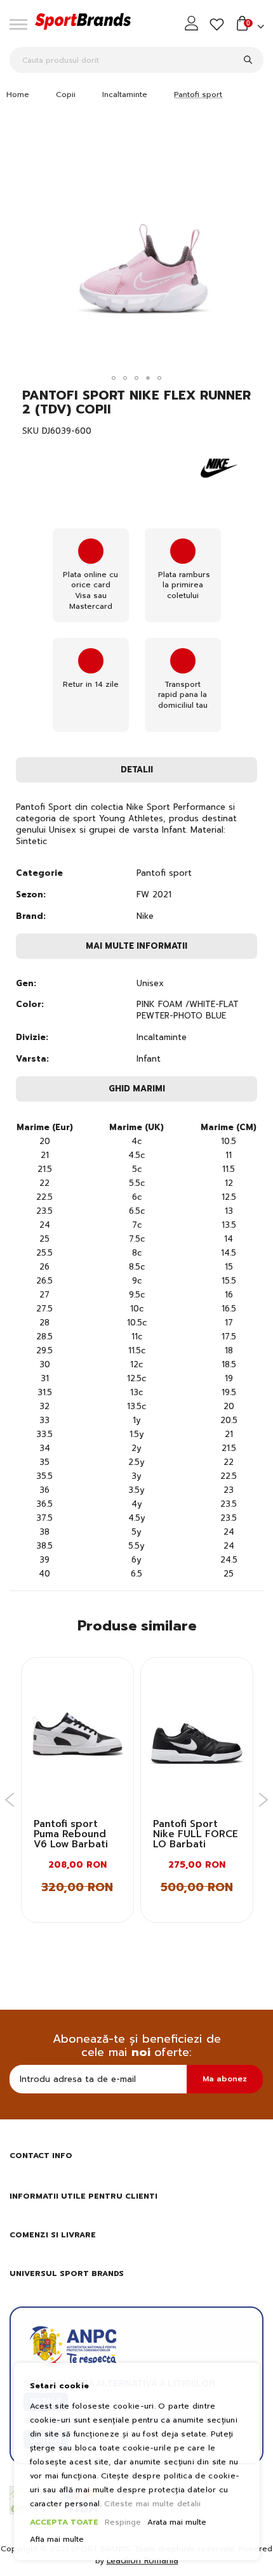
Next (264, 1800)
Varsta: (32, 1059)
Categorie (39, 873)
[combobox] (136, 60)
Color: (30, 1005)
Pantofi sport (198, 94)
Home (18, 94)
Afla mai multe (57, 2540)
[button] (114, 378)
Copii (66, 94)
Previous (10, 1800)
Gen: (26, 984)
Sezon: (31, 895)
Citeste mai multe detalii (153, 2504)
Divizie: (32, 1038)
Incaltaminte (125, 94)
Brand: (31, 916)
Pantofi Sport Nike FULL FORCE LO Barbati (196, 1834)
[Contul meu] (193, 23)
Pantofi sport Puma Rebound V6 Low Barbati (71, 1834)
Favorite (217, 25)
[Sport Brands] (83, 23)
